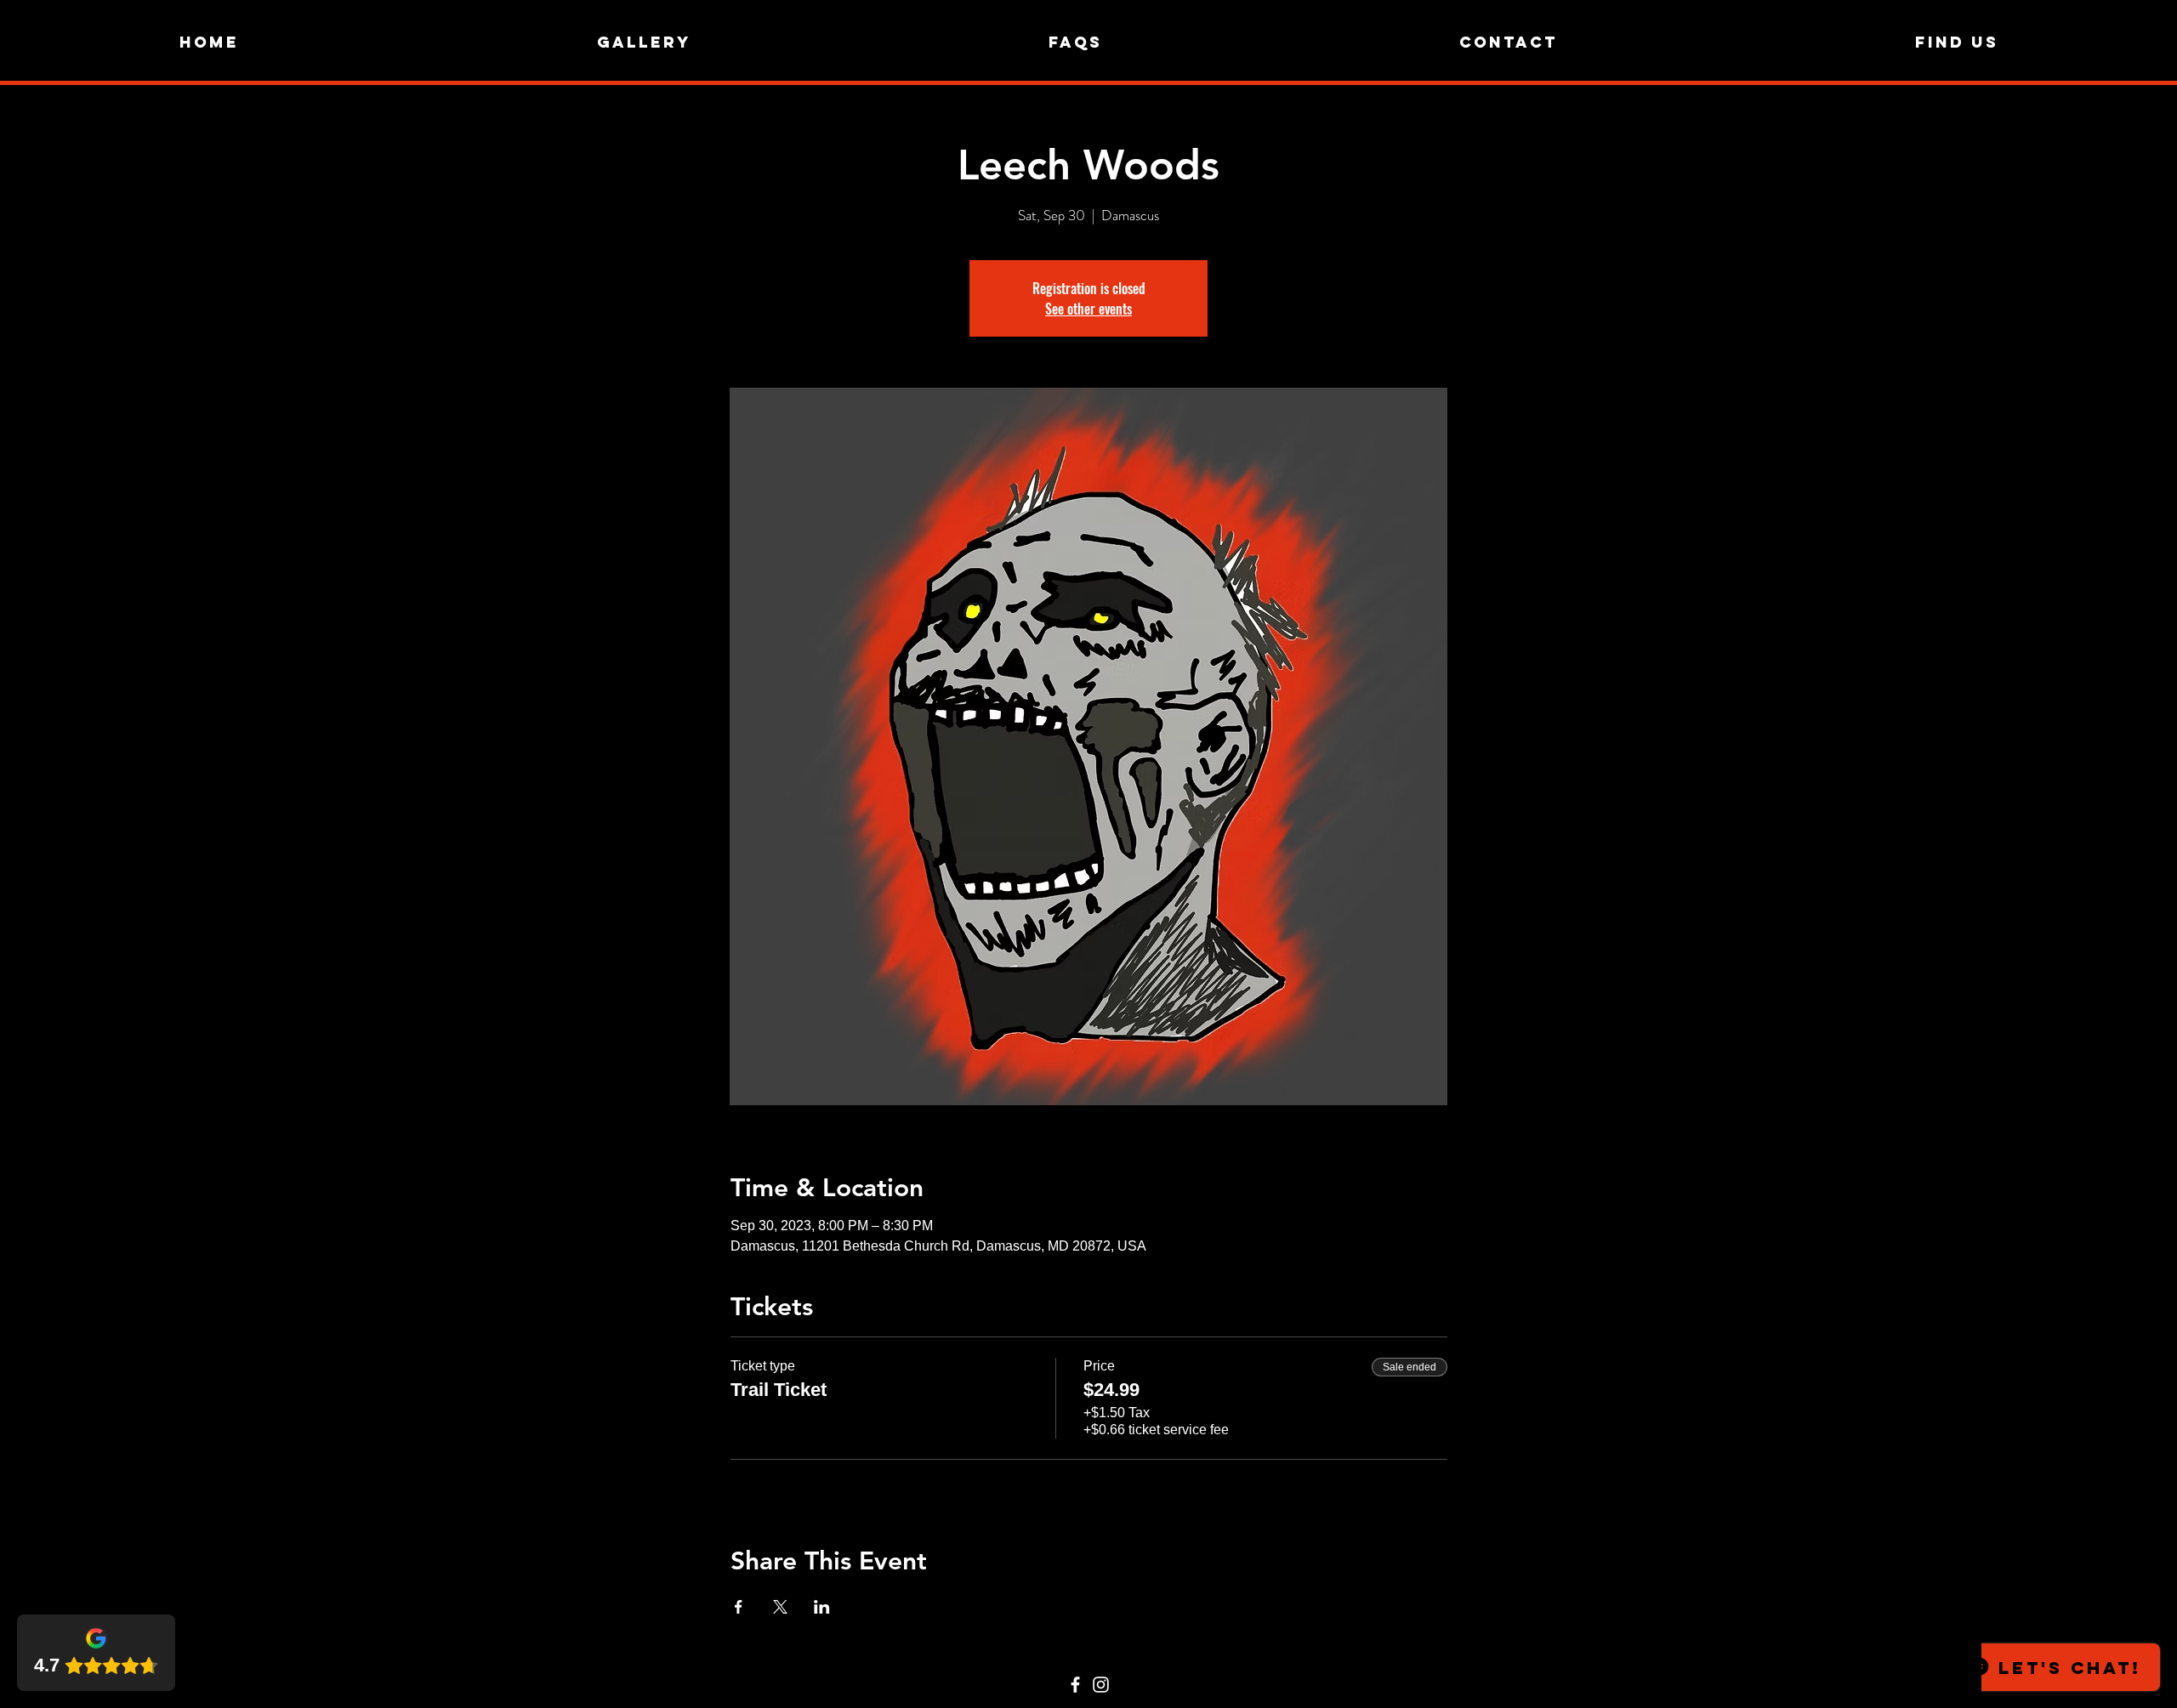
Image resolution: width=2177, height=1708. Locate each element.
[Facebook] (1075, 1685)
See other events (1088, 309)
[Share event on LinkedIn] (822, 1607)
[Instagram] (1101, 1685)
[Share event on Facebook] (739, 1607)
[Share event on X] (780, 1607)
